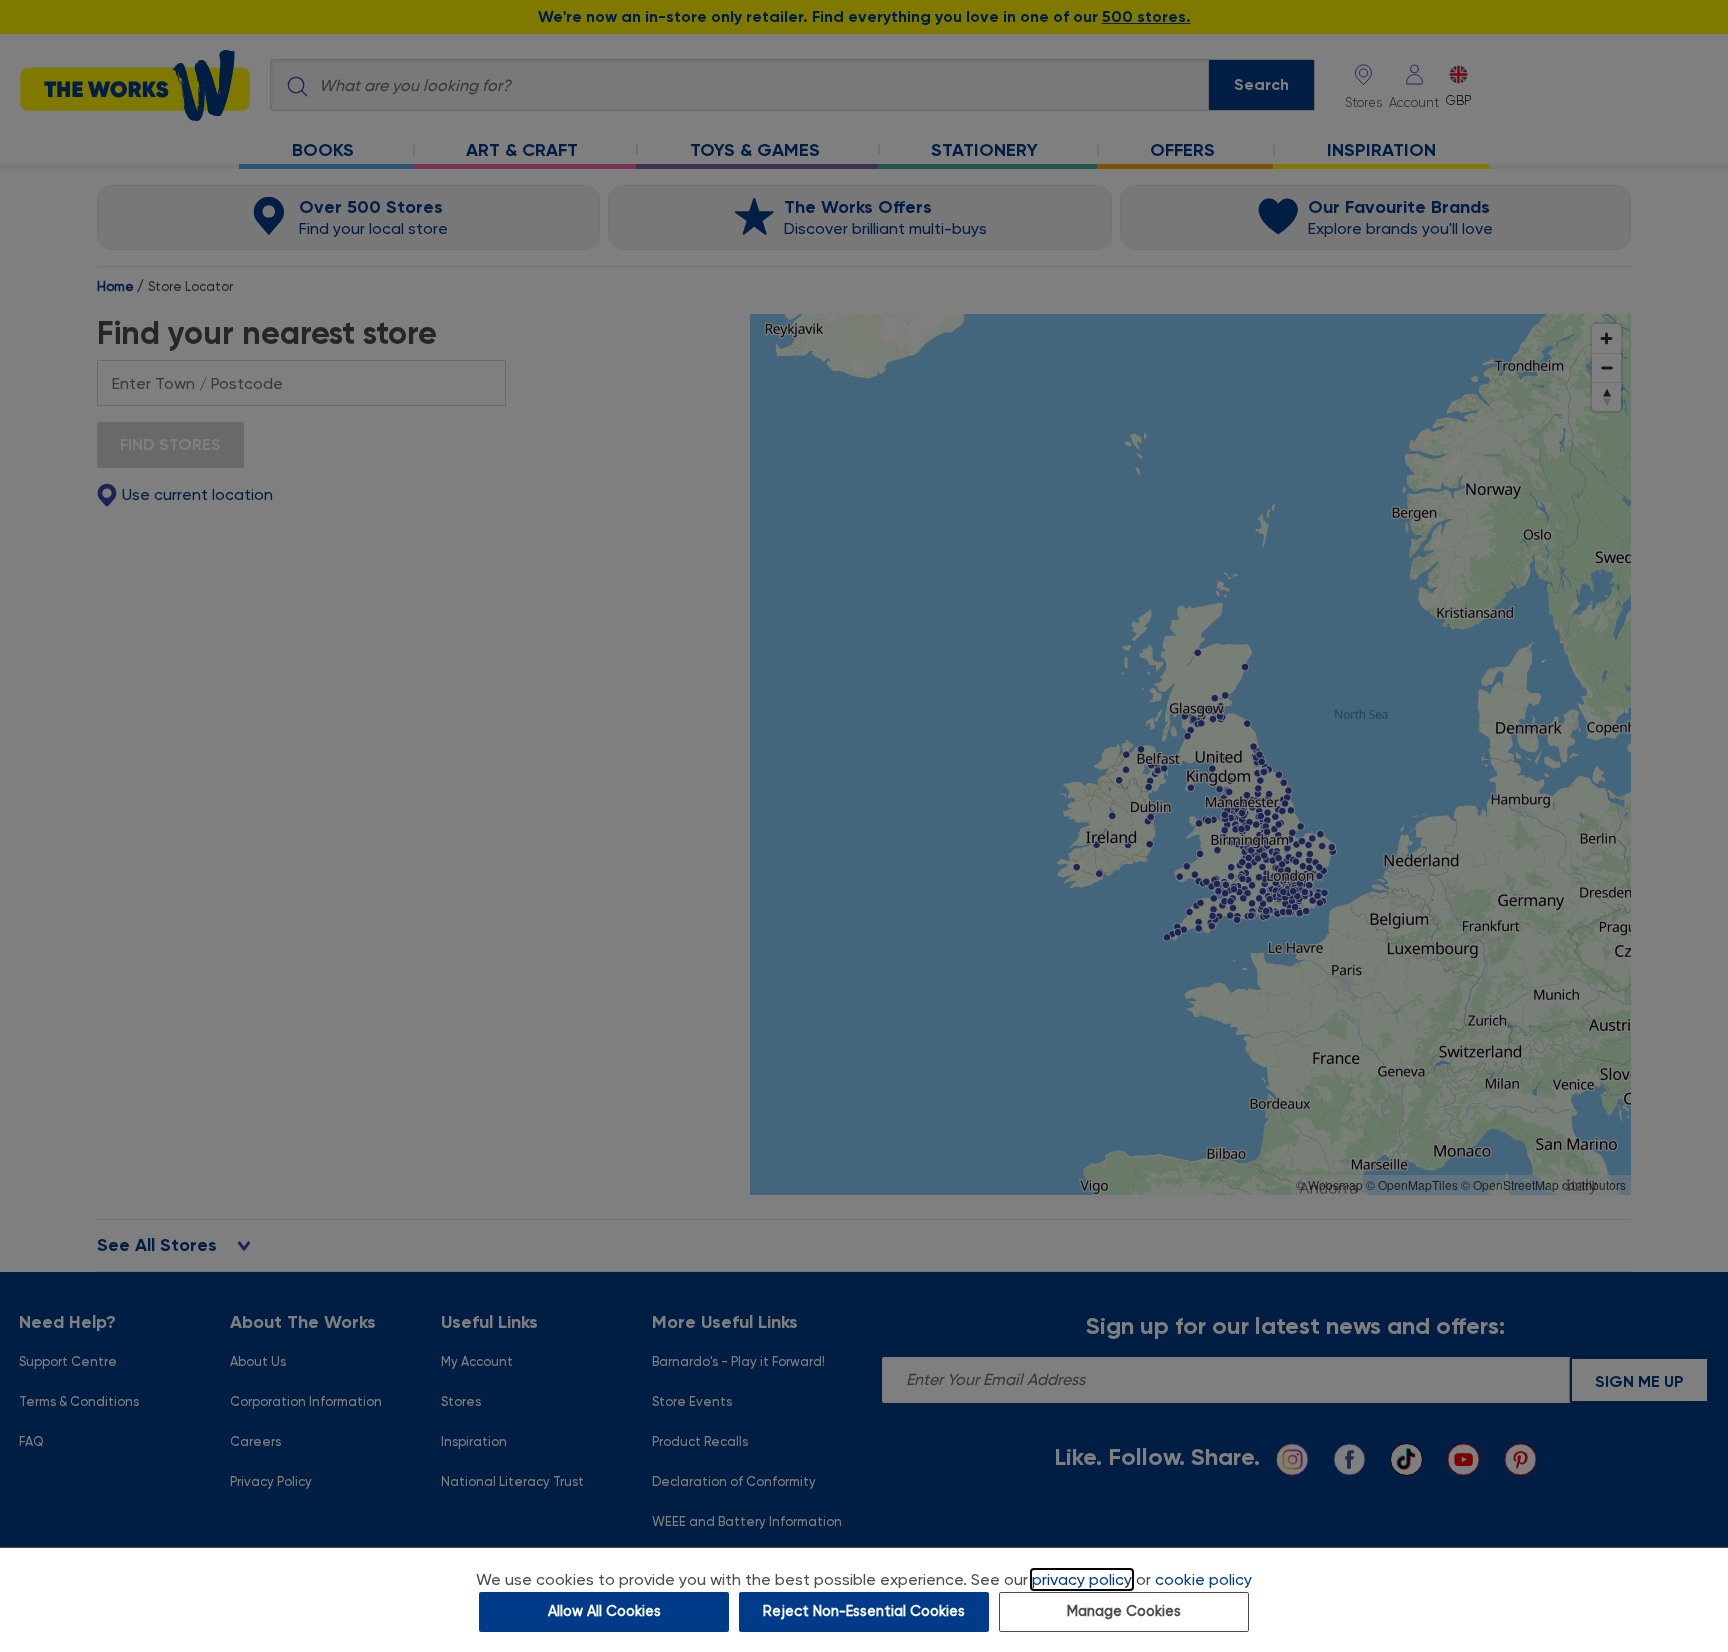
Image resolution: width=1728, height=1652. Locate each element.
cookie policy (1203, 1579)
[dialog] (864, 1599)
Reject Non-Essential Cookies (864, 1611)
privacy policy (1082, 1579)
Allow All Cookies (604, 1611)
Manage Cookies (1124, 1611)
